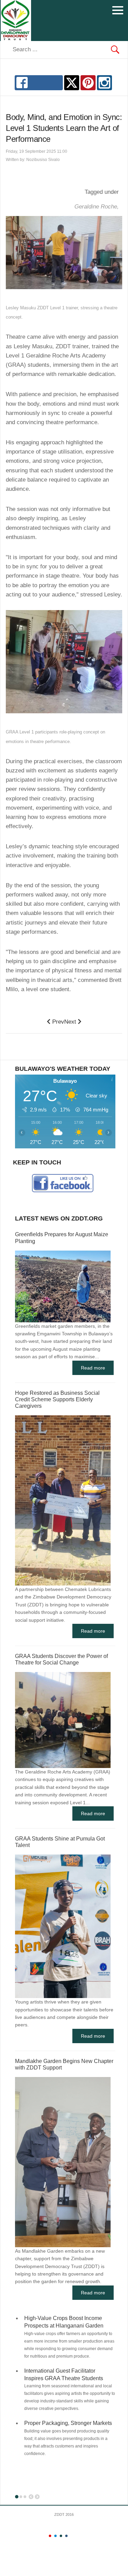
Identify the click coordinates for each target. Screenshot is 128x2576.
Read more (93, 1368)
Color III (61, 2536)
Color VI (77, 2536)
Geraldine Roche (97, 207)
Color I (50, 2536)
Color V (72, 2536)
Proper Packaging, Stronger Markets (68, 2423)
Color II (55, 2536)
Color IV (66, 2536)
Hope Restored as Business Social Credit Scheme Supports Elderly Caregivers (57, 1399)
